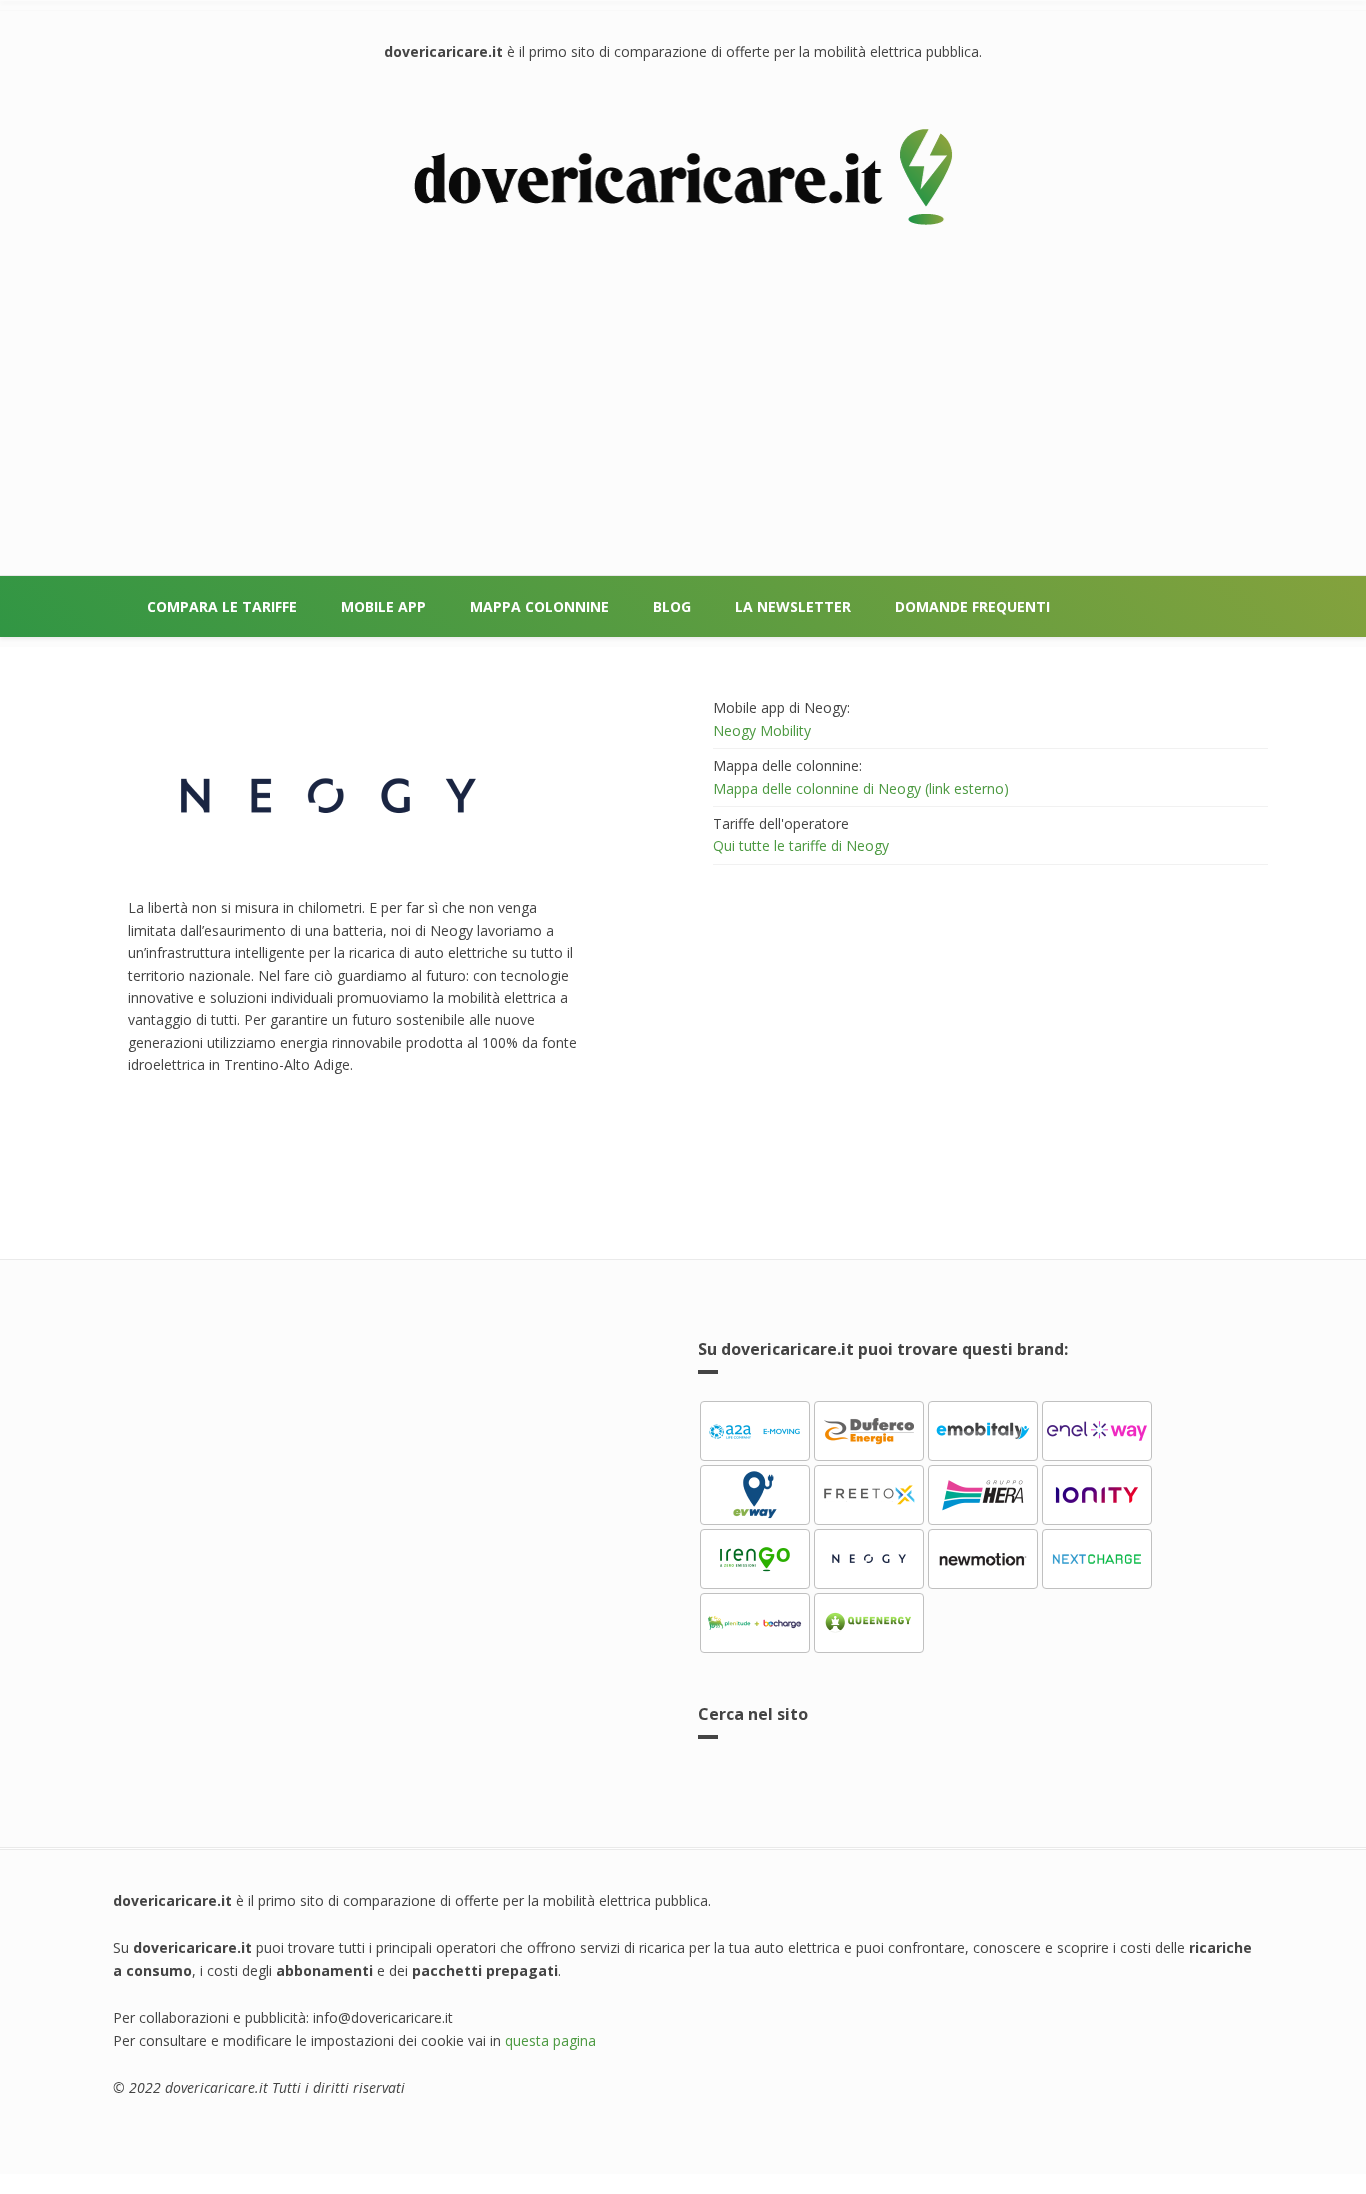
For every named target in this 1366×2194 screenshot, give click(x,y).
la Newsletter (793, 606)
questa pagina (550, 2040)
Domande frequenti (972, 606)
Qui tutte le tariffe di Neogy (801, 845)
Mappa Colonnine (539, 606)
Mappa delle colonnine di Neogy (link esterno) (861, 788)
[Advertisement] (683, 385)
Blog (672, 606)
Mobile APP (383, 606)
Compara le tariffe (222, 606)
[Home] (683, 178)
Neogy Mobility (762, 730)
